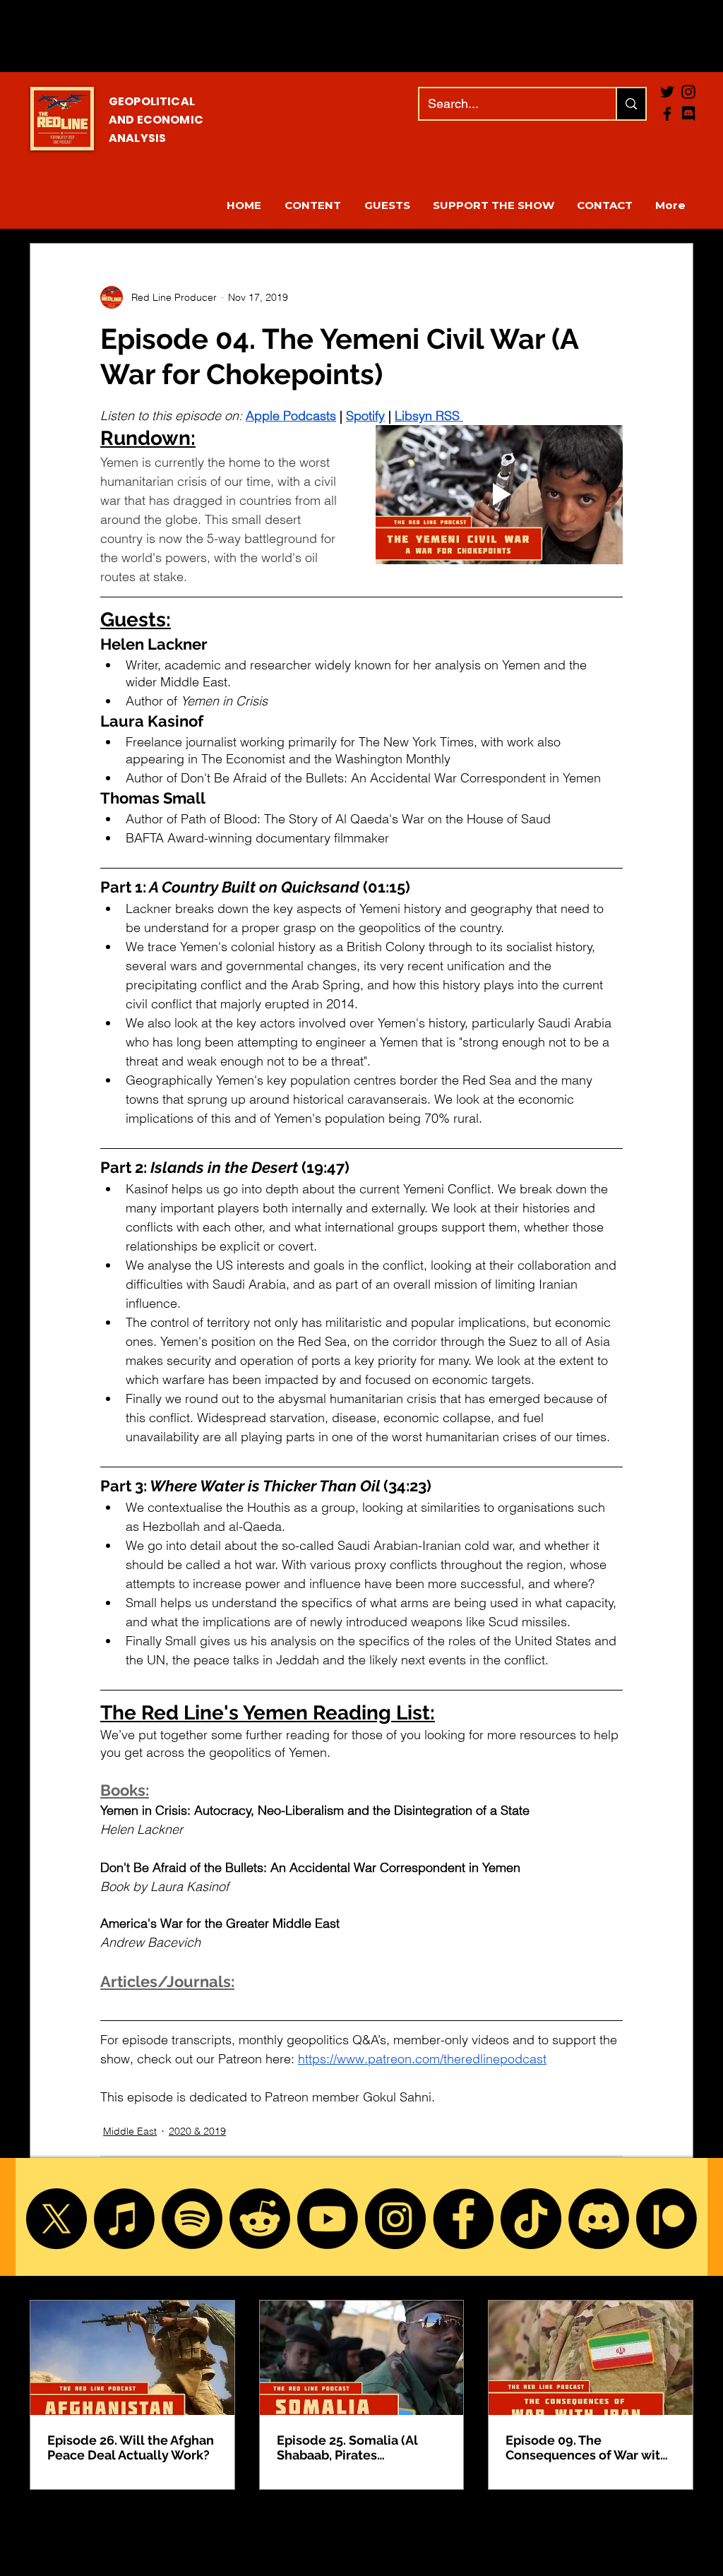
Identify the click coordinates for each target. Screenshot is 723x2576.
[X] (56, 2219)
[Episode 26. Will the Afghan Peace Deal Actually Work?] (132, 2358)
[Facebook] (667, 114)
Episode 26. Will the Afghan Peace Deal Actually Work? (131, 2447)
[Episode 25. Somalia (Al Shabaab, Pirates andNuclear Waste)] (362, 2358)
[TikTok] (531, 2219)
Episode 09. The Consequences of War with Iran (587, 2447)
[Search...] (631, 104)
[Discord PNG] (688, 114)
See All (678, 2274)
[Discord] (599, 2219)
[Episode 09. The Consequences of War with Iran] (591, 2358)
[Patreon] (667, 2219)
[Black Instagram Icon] (688, 92)
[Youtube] (328, 2219)
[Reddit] (260, 2219)
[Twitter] (667, 92)
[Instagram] (395, 2219)
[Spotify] (192, 2219)
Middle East (130, 2131)
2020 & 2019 (197, 2131)
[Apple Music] (124, 2219)
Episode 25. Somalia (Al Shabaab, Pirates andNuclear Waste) (347, 2447)
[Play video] (499, 495)
